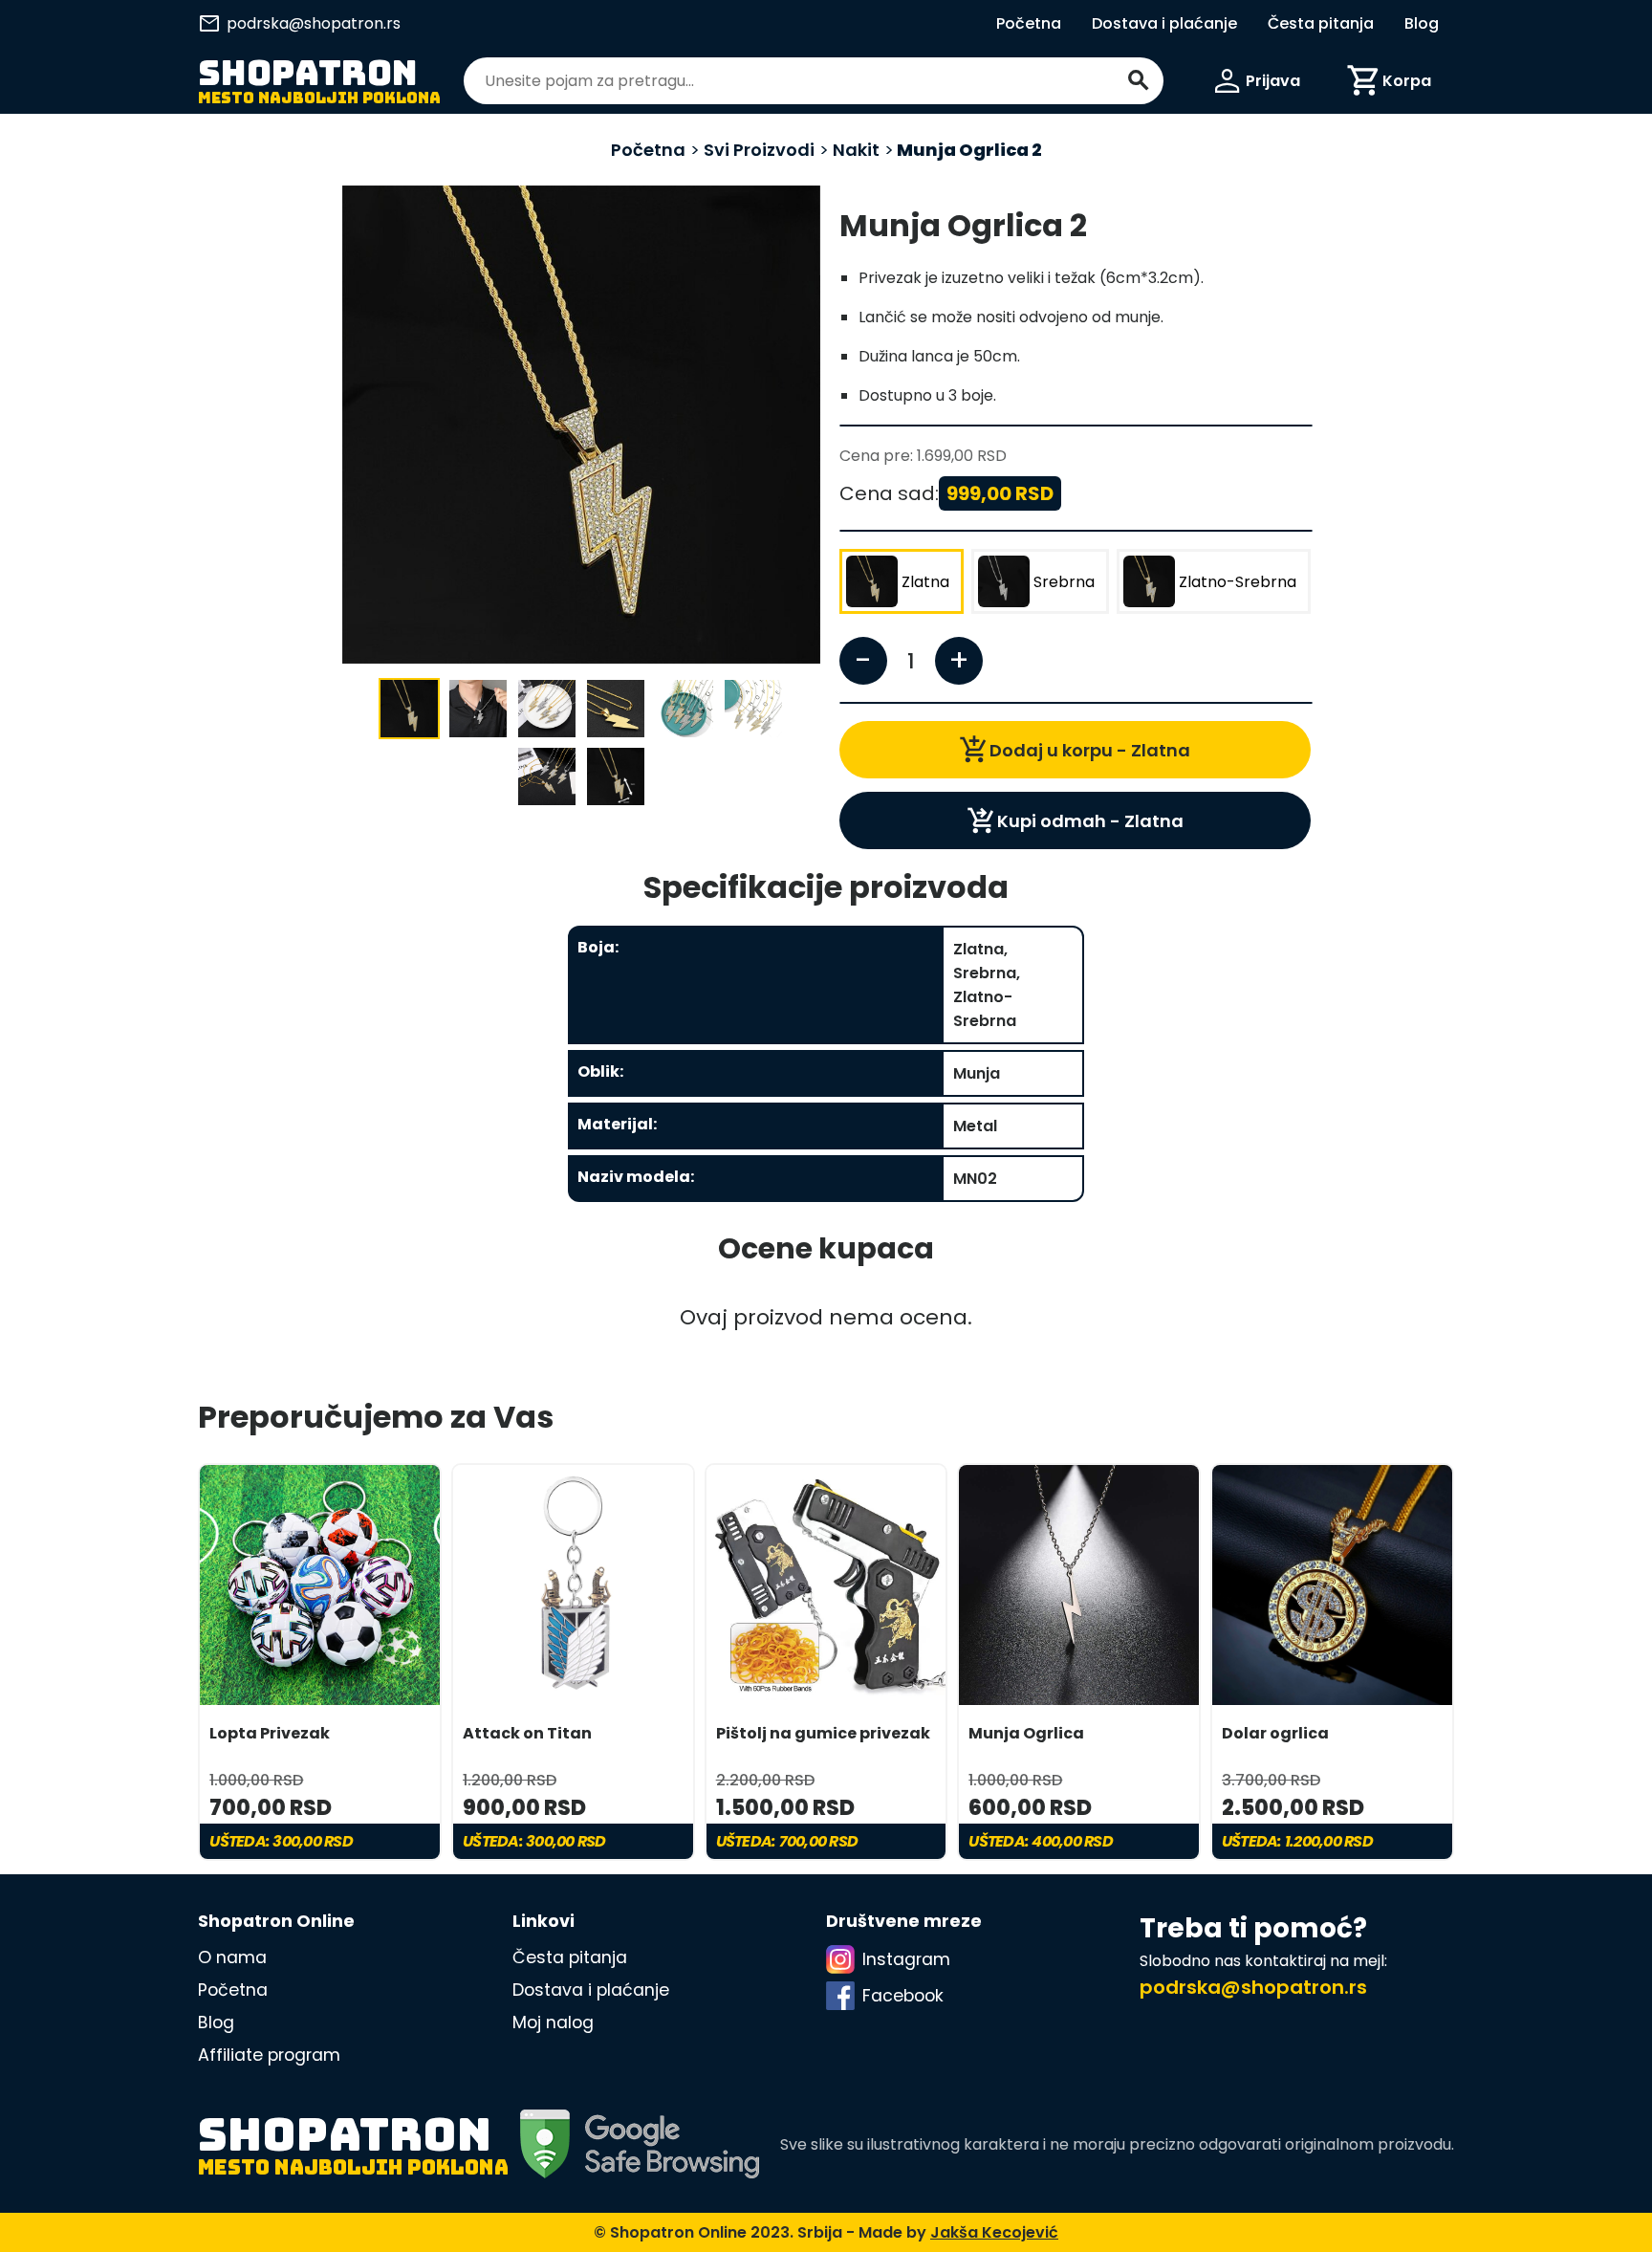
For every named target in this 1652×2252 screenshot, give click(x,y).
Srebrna (1064, 582)
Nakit (856, 150)
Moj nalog (553, 2022)
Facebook (903, 1996)
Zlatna (925, 582)
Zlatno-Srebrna (1238, 582)
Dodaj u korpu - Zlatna (1075, 750)
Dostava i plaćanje (1164, 23)
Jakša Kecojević (994, 2232)
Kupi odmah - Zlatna (1075, 820)
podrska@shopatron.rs (299, 23)
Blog (1422, 23)
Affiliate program (269, 2055)
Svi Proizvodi (757, 150)
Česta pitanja (1321, 23)
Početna (1029, 23)
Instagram (906, 1959)
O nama (232, 1957)
